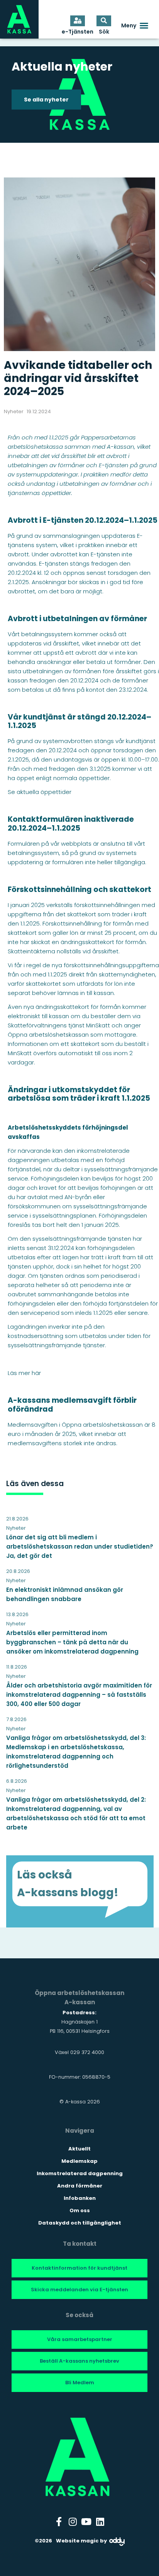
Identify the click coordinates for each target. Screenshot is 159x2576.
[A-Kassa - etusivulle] (19, 19)
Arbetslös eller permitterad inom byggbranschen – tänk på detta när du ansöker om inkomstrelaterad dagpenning (72, 1642)
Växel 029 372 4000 (79, 2052)
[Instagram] (73, 2522)
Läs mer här (24, 1373)
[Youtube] (86, 2522)
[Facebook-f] (59, 2522)
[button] (135, 25)
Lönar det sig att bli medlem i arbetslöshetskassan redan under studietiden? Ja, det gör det (80, 1546)
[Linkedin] (100, 2522)
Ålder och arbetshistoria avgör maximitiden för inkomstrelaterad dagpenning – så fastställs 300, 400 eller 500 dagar (79, 1695)
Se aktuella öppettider (40, 792)
